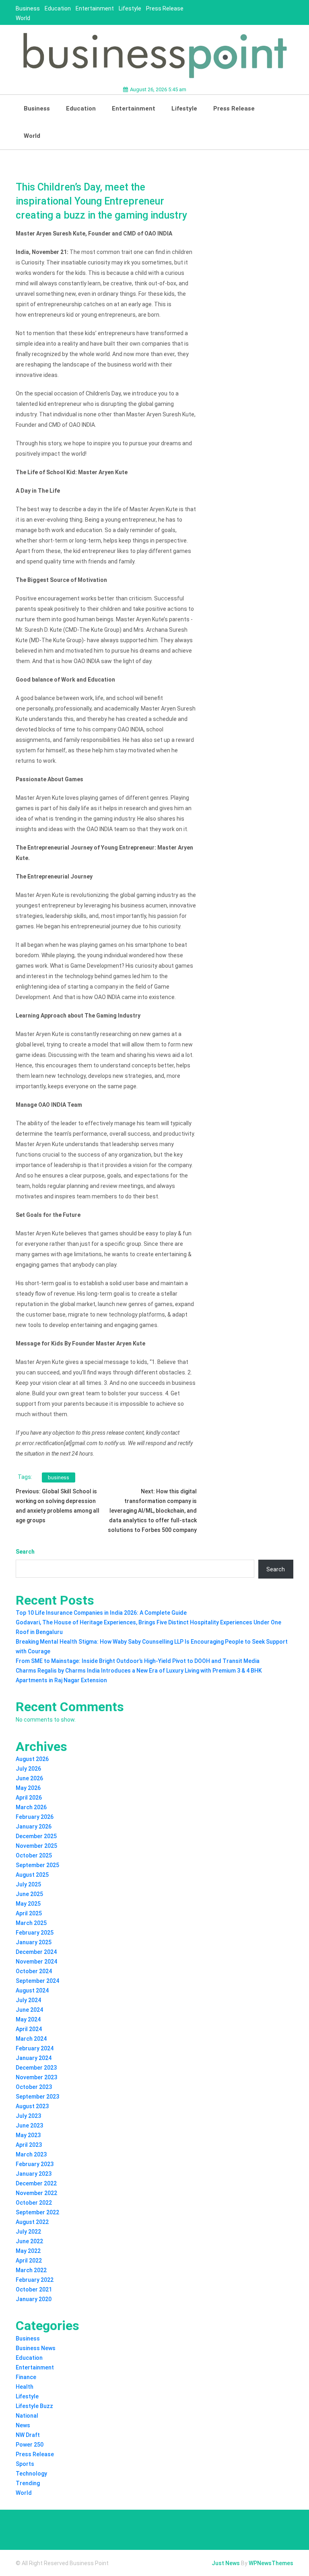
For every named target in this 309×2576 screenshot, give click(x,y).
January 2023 (34, 2174)
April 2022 (29, 2261)
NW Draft (28, 2435)
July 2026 (28, 1769)
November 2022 (36, 2193)
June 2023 (29, 2126)
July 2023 (28, 2116)
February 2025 (35, 1933)
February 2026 (35, 1817)
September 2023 (37, 2097)
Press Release (165, 8)
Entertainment (95, 8)
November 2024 (36, 1962)
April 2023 (29, 2145)
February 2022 (35, 2280)
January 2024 (34, 2058)
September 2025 (37, 1865)
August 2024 (32, 1990)
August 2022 (32, 2222)
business (59, 1477)
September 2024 (37, 1981)
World (23, 18)
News (23, 2425)
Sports (25, 2464)
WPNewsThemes (271, 2563)
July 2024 (28, 2000)
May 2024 (28, 2019)
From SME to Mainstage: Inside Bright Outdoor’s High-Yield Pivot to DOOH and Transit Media (138, 1661)
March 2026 (31, 1807)
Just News (226, 2563)
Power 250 (30, 2445)
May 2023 (28, 2135)
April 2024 (29, 2029)
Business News (36, 2348)
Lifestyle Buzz (34, 2406)
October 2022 (34, 2203)
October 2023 (34, 2087)
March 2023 (31, 2154)
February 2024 (35, 2048)
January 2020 (34, 2299)
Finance (26, 2377)
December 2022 (36, 2183)
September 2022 (37, 2212)
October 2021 (34, 2289)
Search (25, 1552)
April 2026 (29, 1798)
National (27, 2416)
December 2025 (36, 1836)
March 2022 (31, 2270)
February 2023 (35, 2164)
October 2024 (34, 1971)
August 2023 (32, 2106)
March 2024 (31, 2039)
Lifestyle (130, 8)
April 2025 (29, 1913)
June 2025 (29, 1894)
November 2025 (36, 1846)
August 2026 (32, 1759)
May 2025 (28, 1904)
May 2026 (28, 1788)
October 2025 (34, 1855)
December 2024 (36, 1952)
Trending (28, 2483)
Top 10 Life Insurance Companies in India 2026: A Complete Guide (101, 1613)
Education (58, 8)
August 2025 (32, 1875)
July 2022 (28, 2232)
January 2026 (34, 1827)
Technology (31, 2474)
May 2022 (28, 2251)
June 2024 (29, 2010)
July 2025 (28, 1884)
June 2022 (29, 2241)
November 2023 (36, 2077)
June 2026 (29, 1778)
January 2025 (34, 1942)
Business (28, 8)
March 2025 (31, 1923)
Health (25, 2387)
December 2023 (36, 2068)
